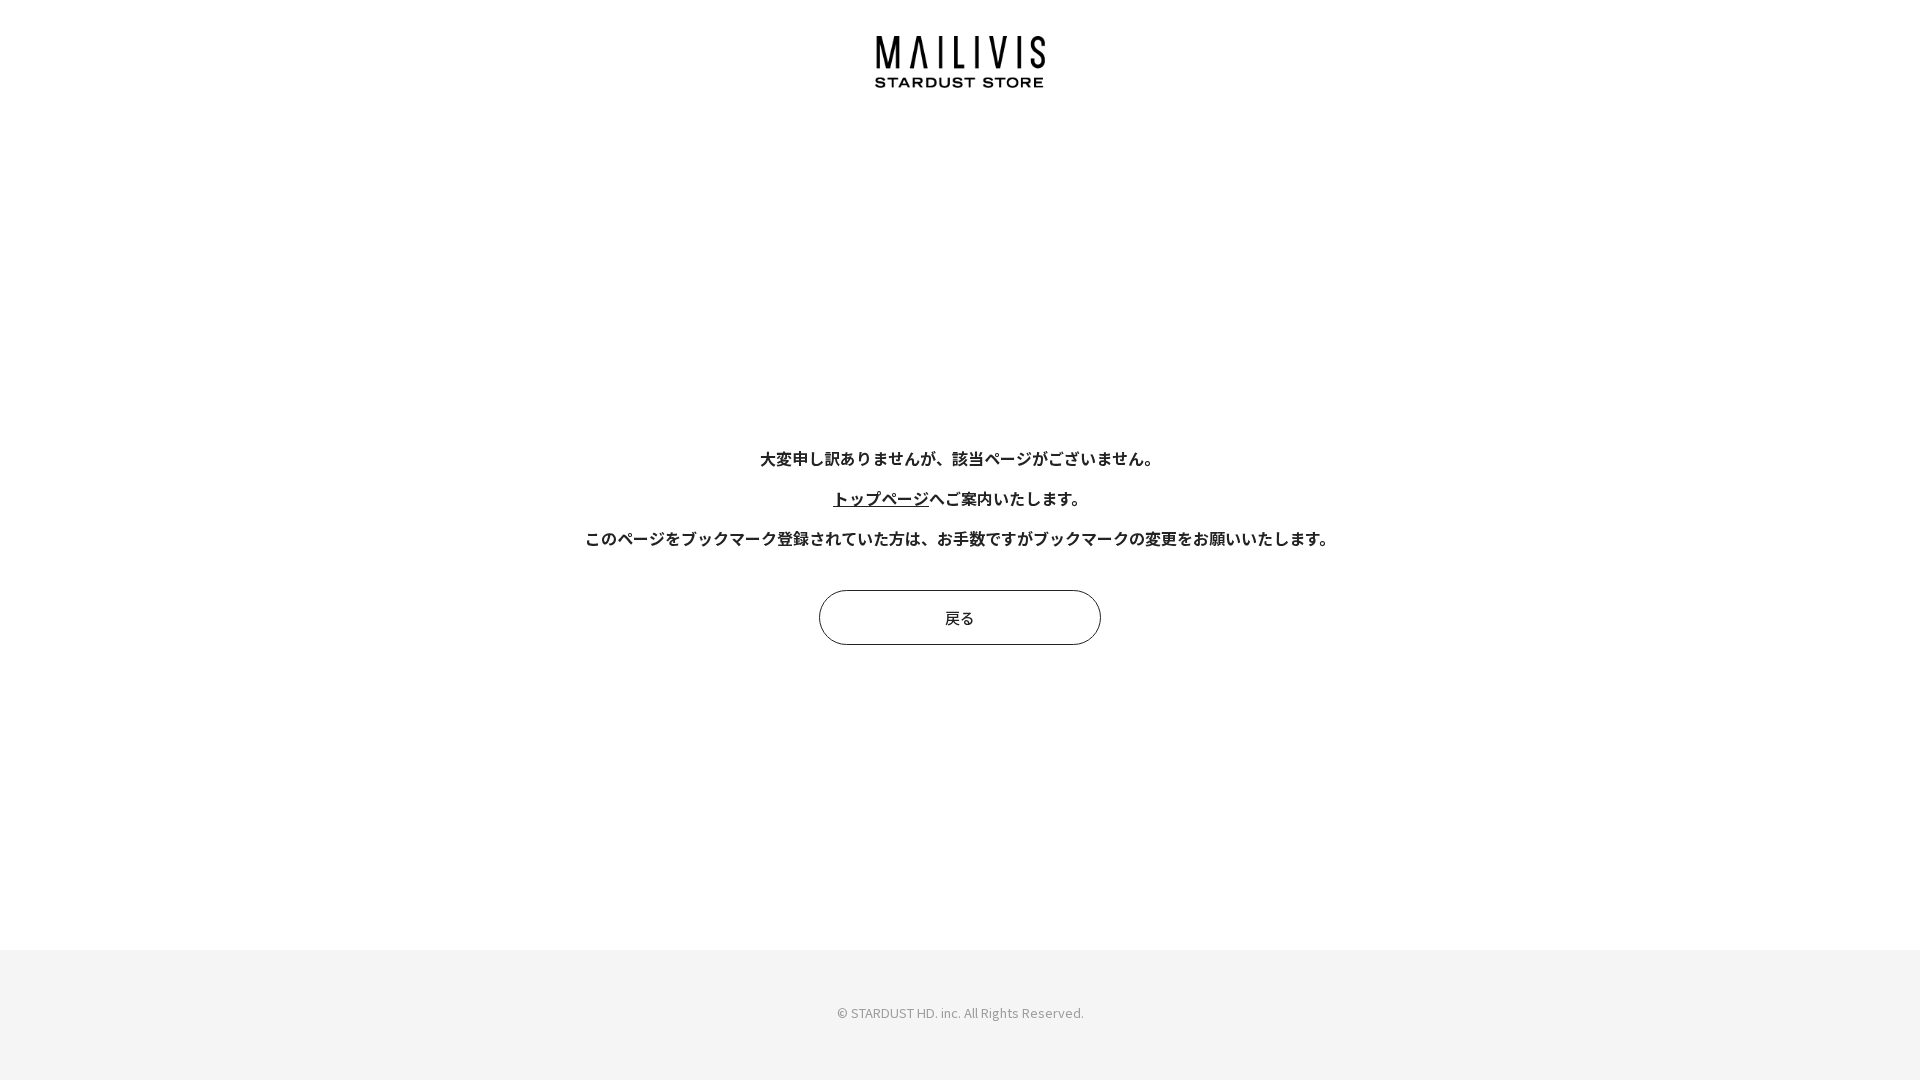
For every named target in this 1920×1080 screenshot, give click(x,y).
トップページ (881, 498)
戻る (960, 617)
